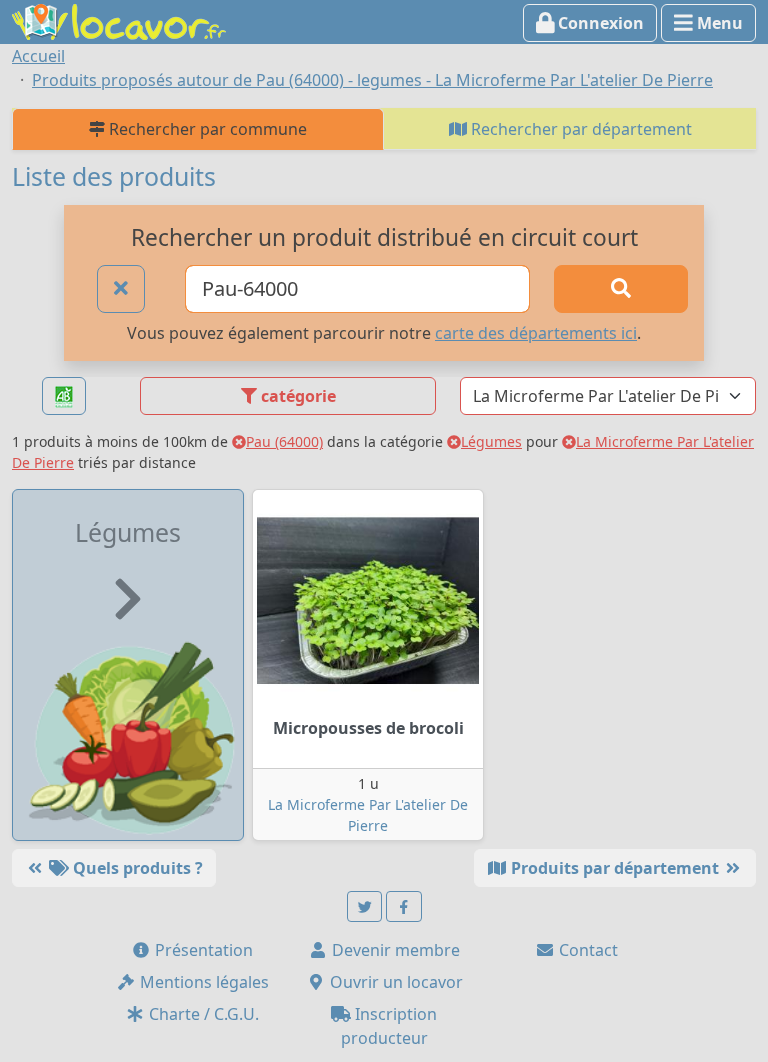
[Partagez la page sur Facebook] (404, 906)
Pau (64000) (284, 441)
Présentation (202, 950)
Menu (718, 23)
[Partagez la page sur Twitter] (365, 906)
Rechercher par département (579, 129)
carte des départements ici (536, 333)
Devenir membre (394, 950)
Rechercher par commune (206, 129)
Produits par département (615, 868)
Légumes (491, 441)
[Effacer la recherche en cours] (121, 289)
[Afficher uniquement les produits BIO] (64, 396)
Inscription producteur (389, 1026)
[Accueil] (119, 20)
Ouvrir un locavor (394, 982)
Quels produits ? (136, 868)
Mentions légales (202, 982)
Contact (586, 950)
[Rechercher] (621, 289)
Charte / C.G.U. (202, 1014)
